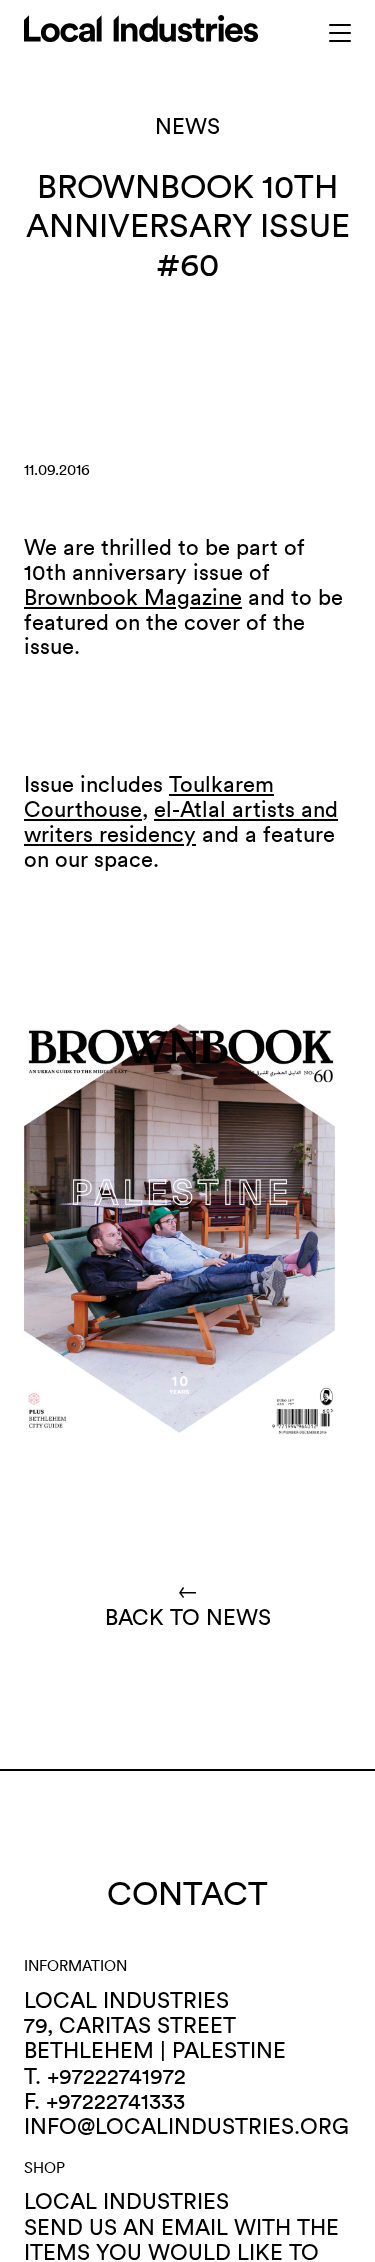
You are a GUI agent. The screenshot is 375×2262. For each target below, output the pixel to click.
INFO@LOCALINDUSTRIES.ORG (186, 2126)
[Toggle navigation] (340, 33)
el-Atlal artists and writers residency (181, 821)
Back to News (188, 1603)
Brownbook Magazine (133, 597)
